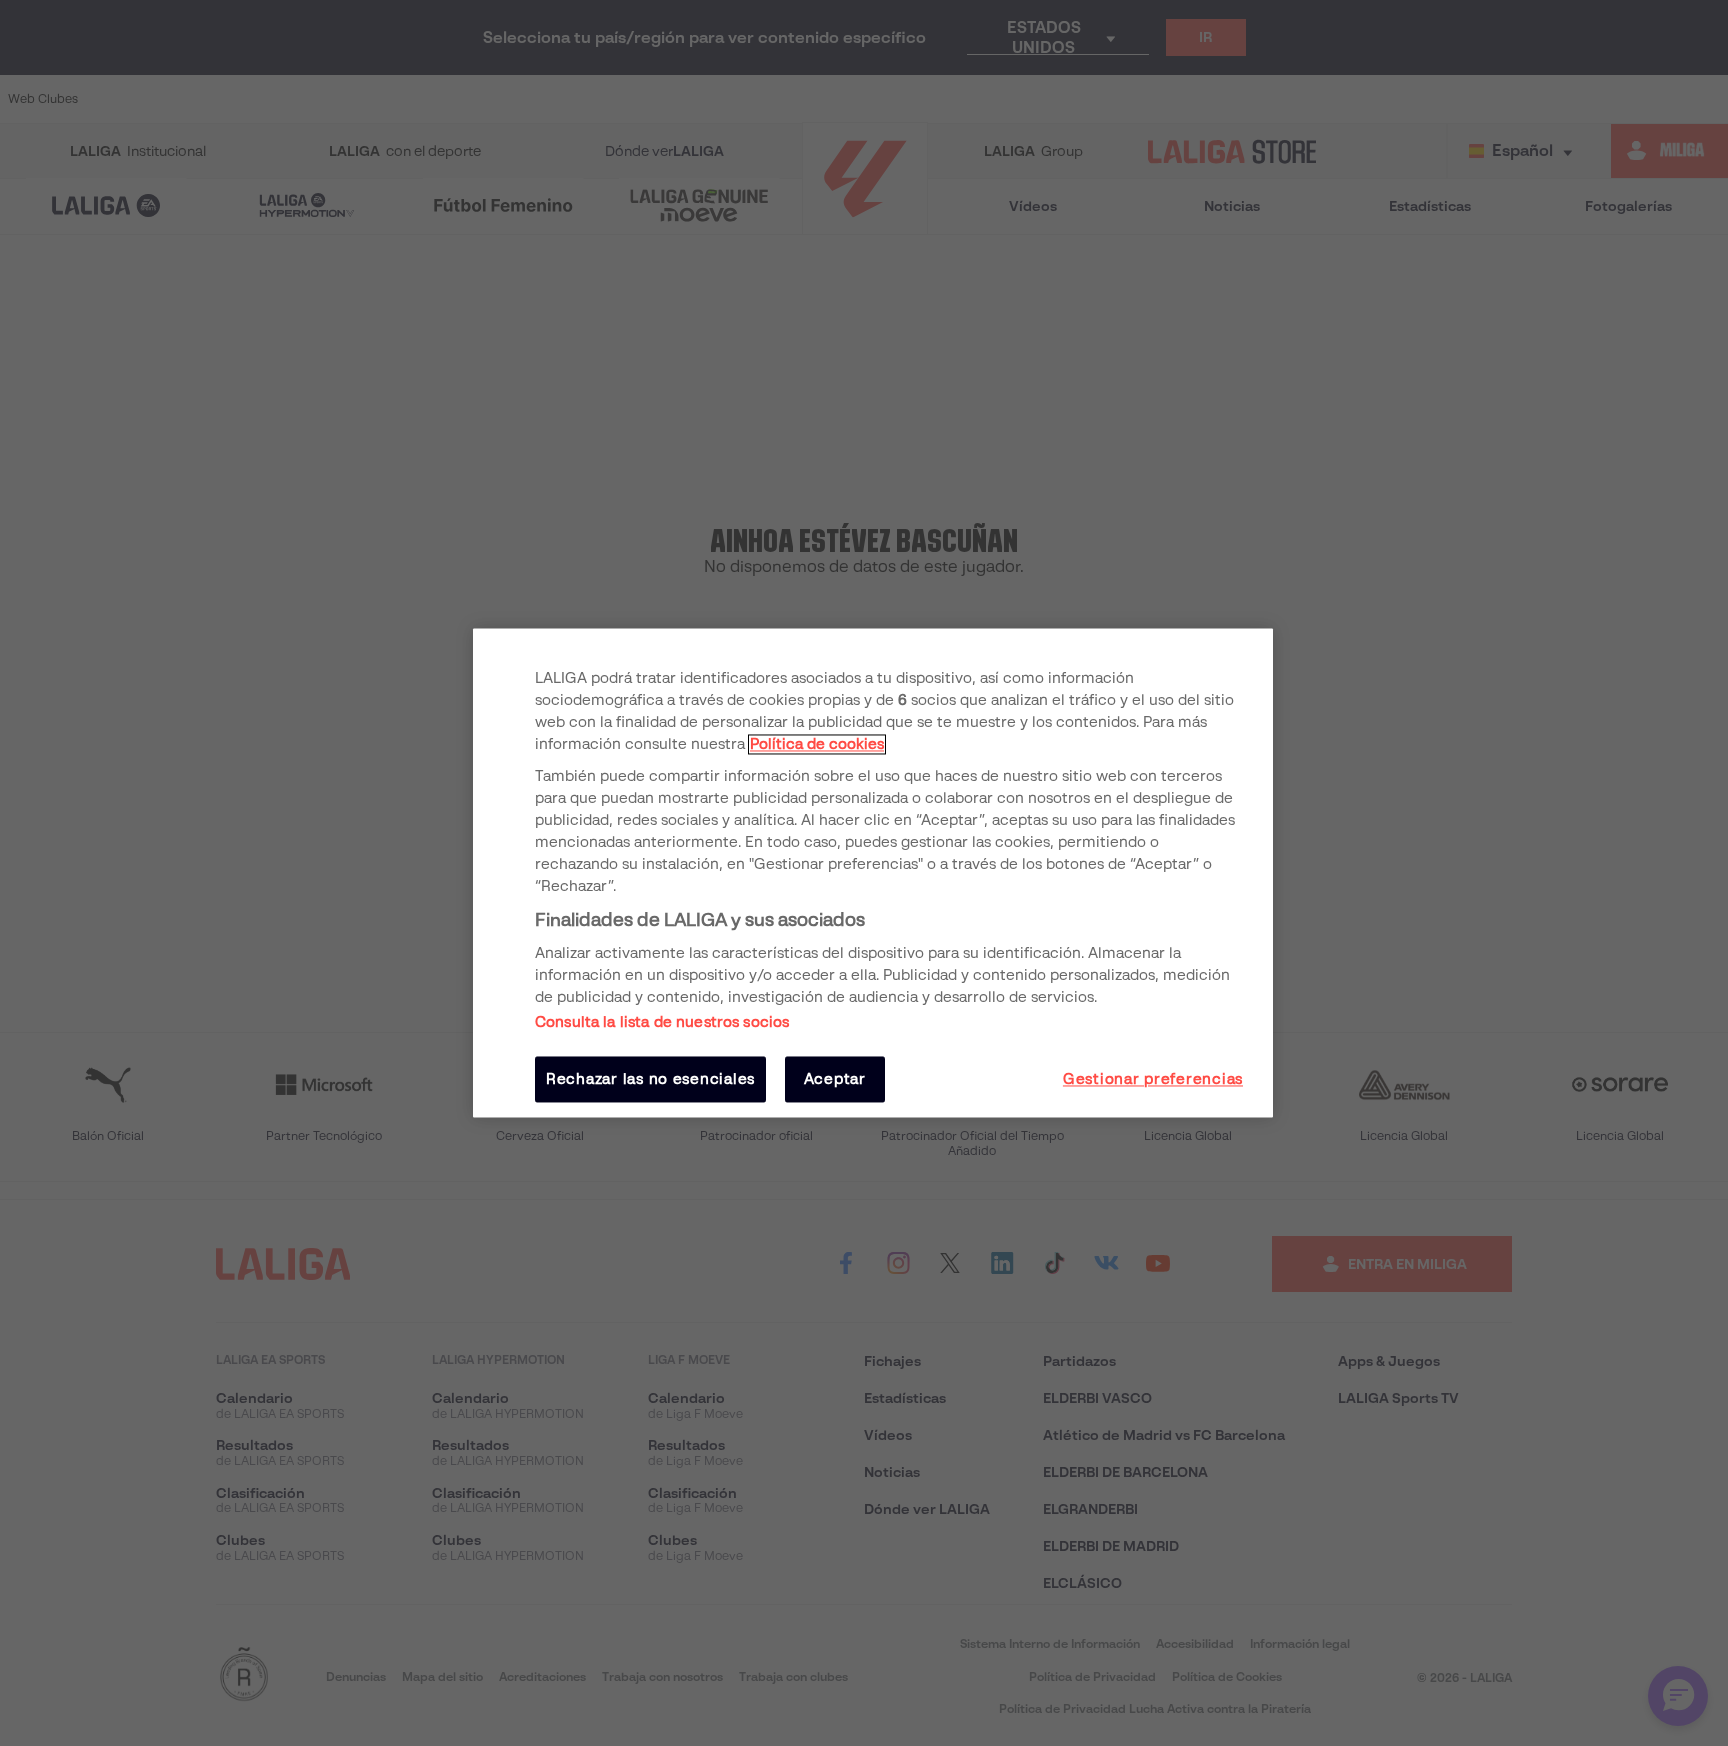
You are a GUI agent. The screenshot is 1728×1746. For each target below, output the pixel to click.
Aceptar (835, 1079)
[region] (873, 872)
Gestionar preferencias (1153, 1079)
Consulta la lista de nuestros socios (662, 1022)
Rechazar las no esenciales (650, 1079)
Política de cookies (817, 744)
